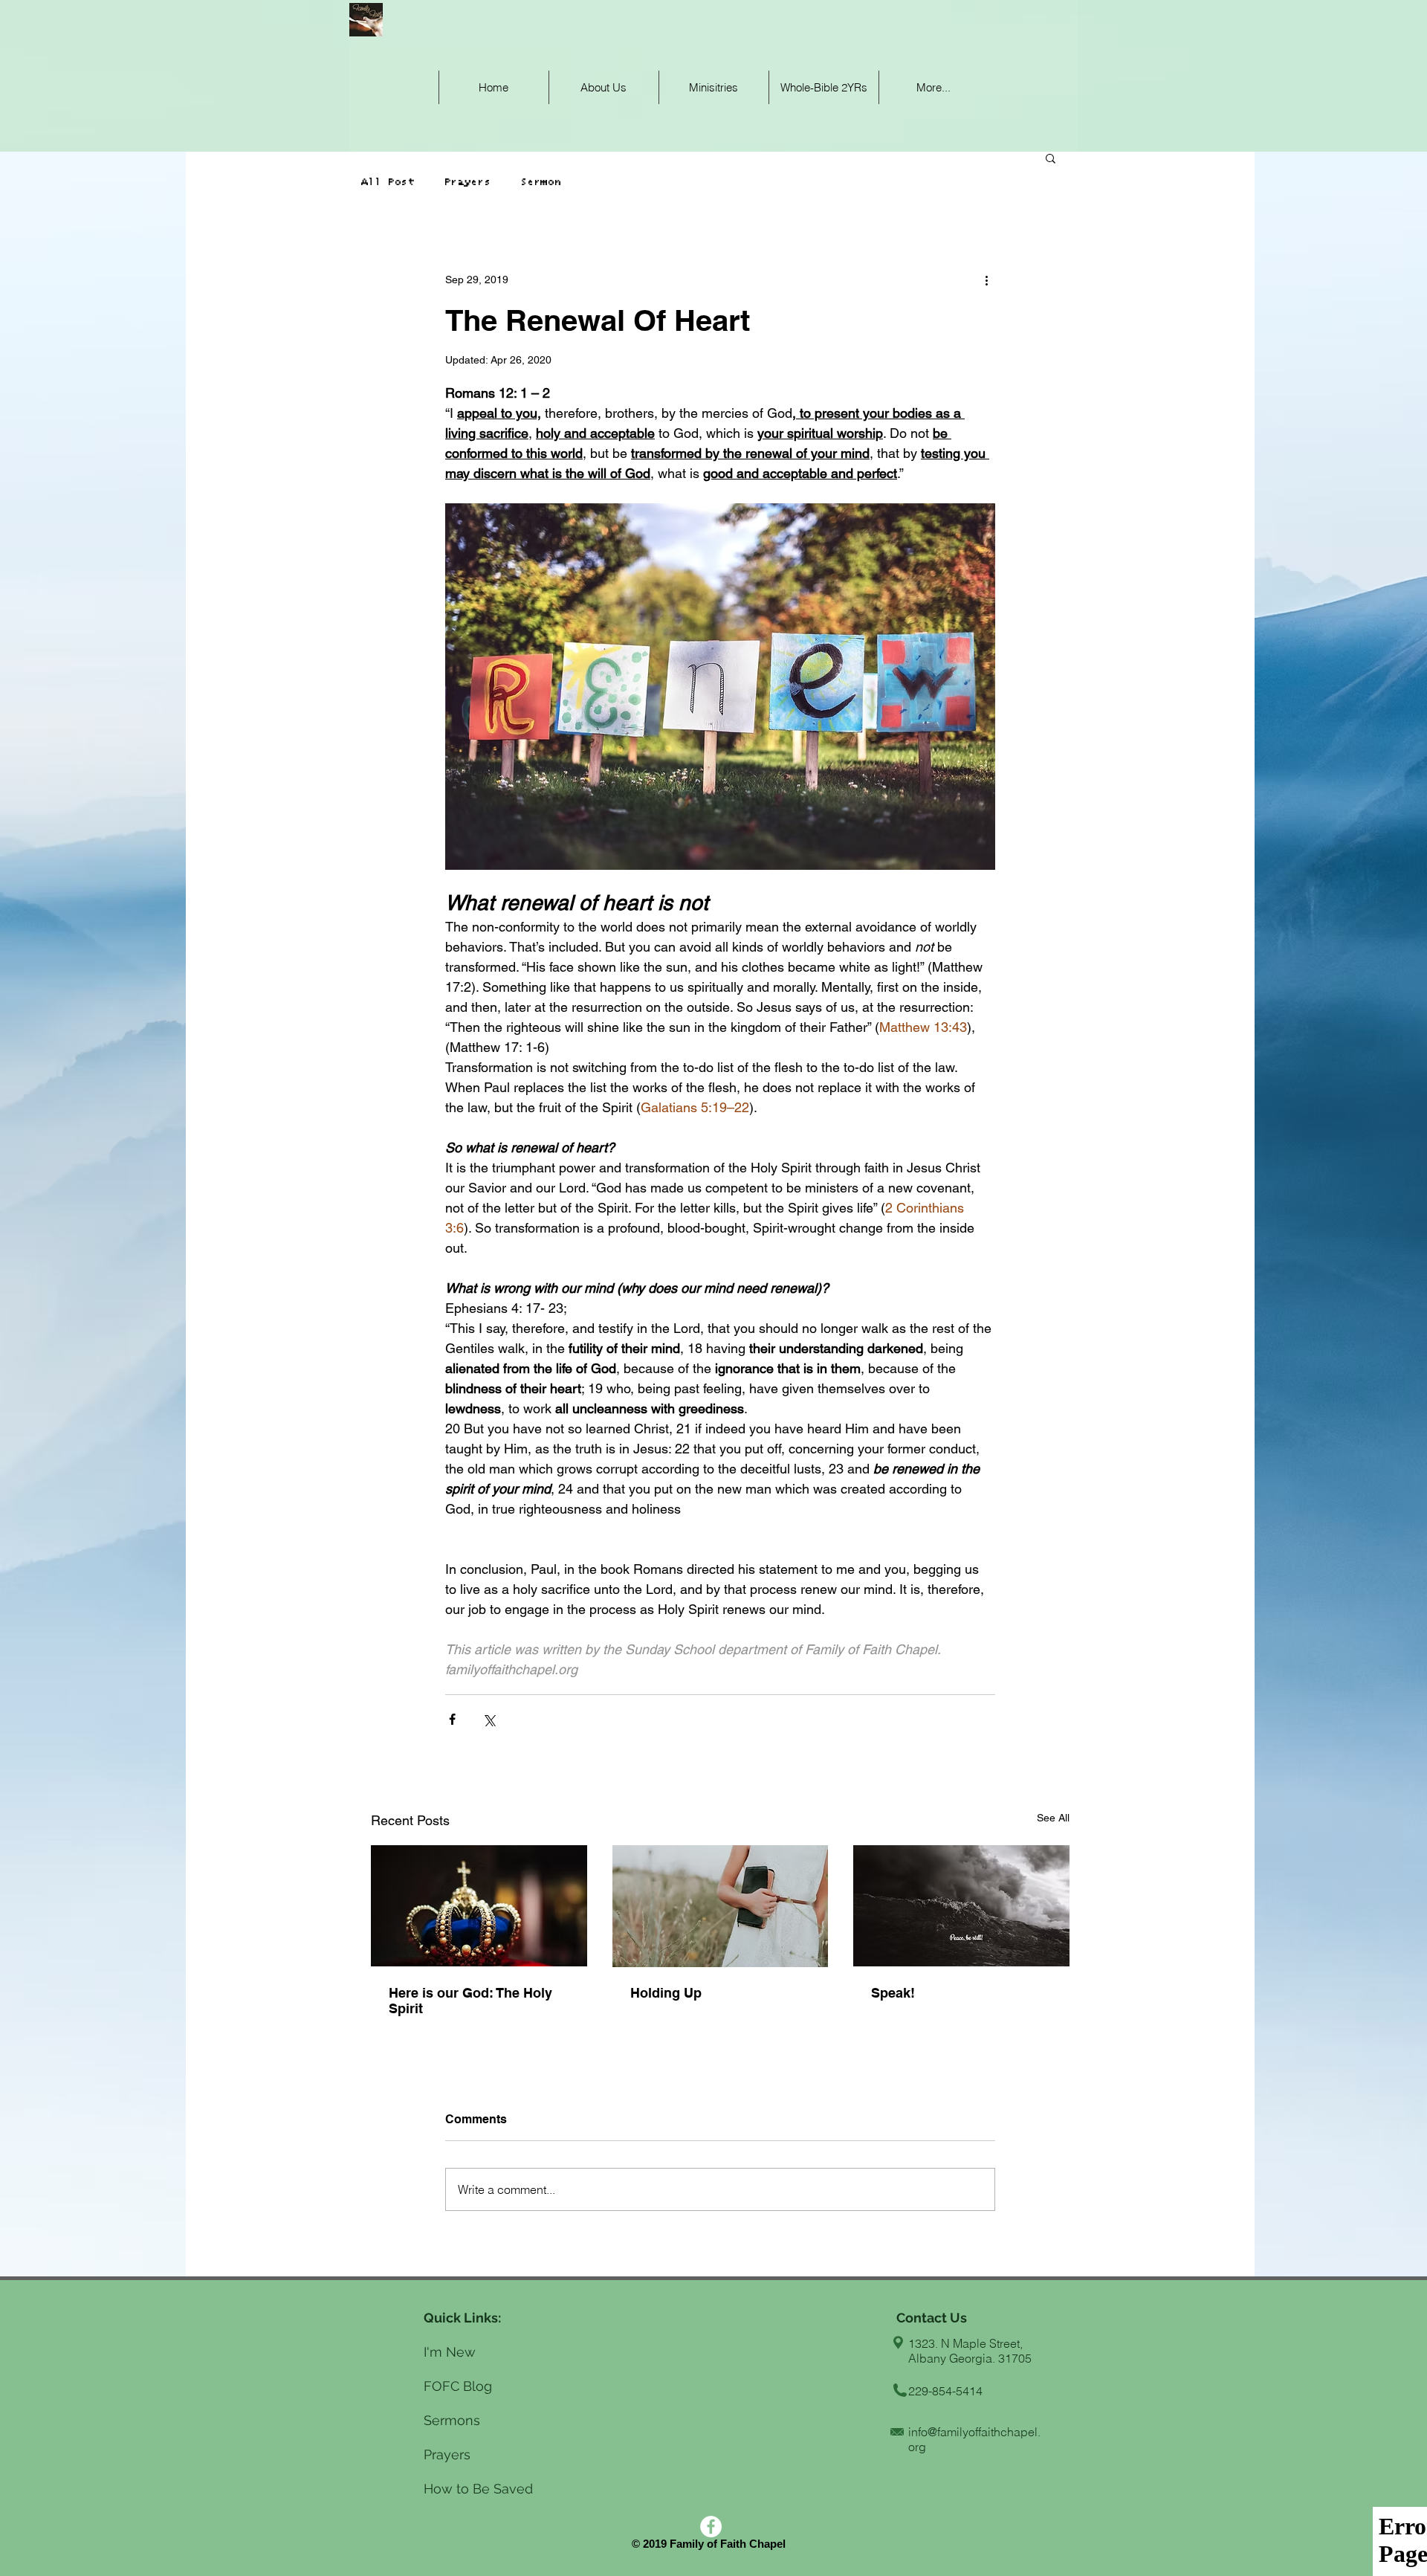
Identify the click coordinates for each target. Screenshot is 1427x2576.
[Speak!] (961, 1906)
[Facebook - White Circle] (711, 2527)
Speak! (893, 1993)
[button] (1051, 158)
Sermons (452, 2420)
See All (1053, 1818)
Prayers (467, 182)
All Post (391, 182)
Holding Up (666, 1993)
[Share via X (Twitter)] (489, 1719)
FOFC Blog (460, 2386)
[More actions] (986, 280)
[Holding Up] (721, 1906)
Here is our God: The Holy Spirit (470, 2001)
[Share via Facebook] (452, 1719)
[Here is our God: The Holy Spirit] (479, 1906)
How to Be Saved (478, 2489)
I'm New (450, 2352)
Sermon (540, 182)
